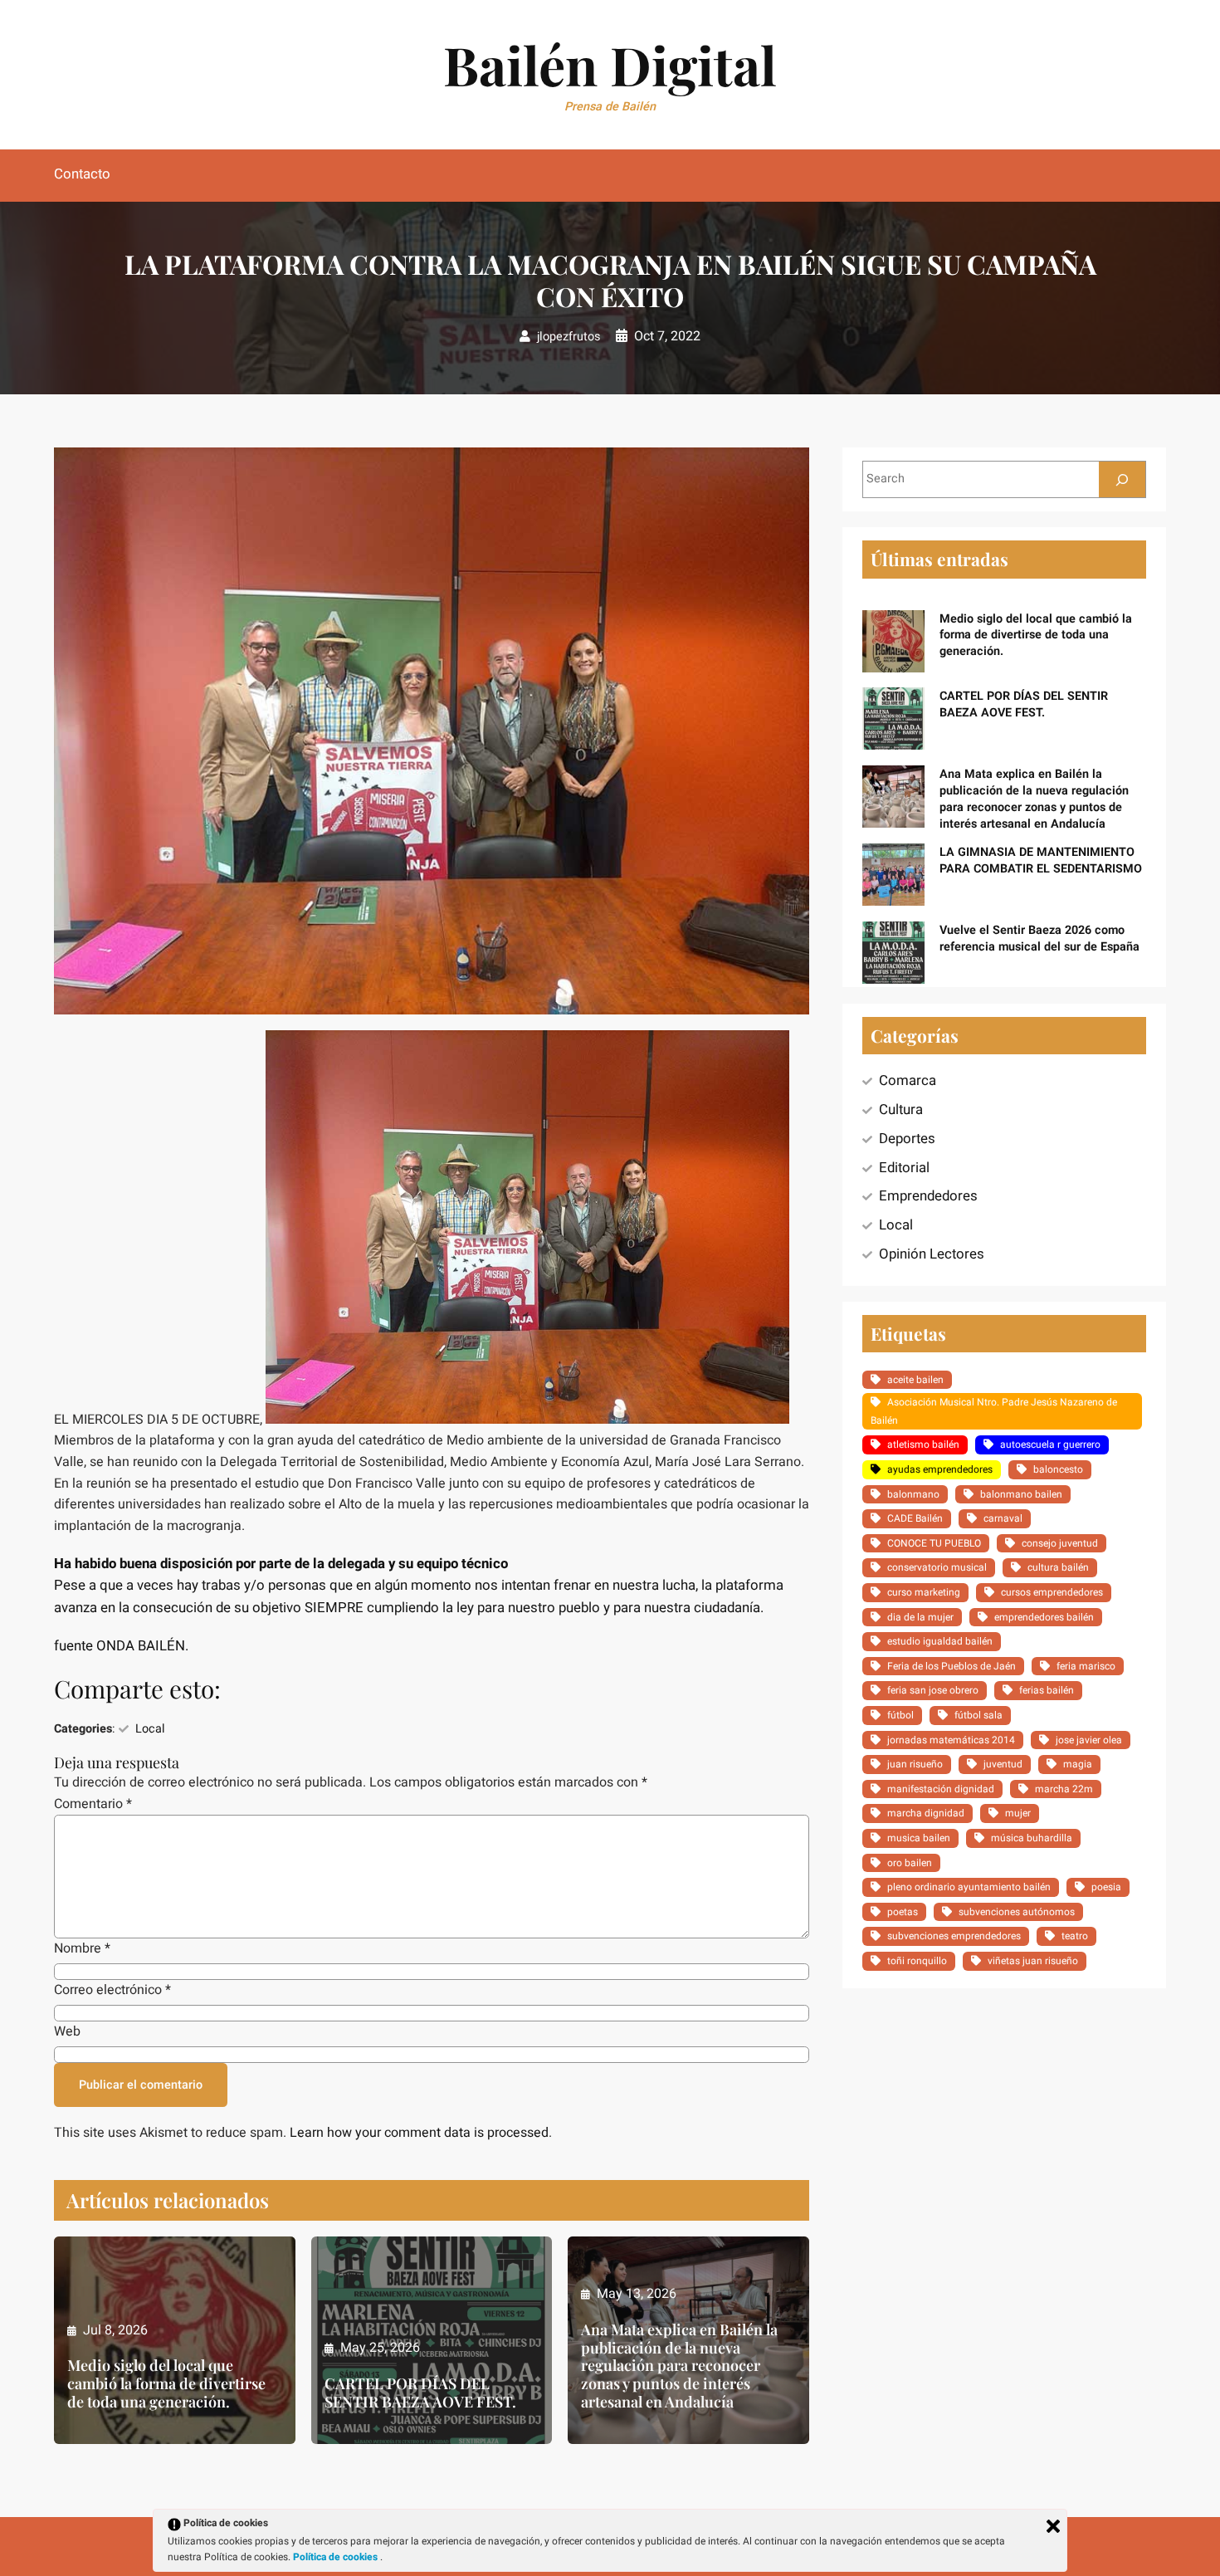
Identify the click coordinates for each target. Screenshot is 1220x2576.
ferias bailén (1047, 1690)
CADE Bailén (915, 1518)
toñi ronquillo (917, 1961)
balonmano (913, 1494)
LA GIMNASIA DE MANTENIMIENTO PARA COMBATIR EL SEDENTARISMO (1041, 860)
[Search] (1122, 479)
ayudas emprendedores (940, 1469)
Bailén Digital (610, 64)
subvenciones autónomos (1017, 1912)
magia (1078, 1764)
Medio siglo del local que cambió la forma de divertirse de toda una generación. (166, 2384)
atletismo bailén (923, 1444)
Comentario (93, 1804)
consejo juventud (1060, 1543)
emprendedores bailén (1044, 1617)
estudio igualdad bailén (940, 1641)
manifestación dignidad (941, 1789)
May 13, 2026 (637, 2294)
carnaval (1003, 1518)
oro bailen (910, 1863)
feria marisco (1086, 1666)
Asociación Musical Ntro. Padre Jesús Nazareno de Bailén (994, 1411)
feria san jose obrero (933, 1690)
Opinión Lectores (932, 1254)
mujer (1018, 1813)
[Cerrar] (1053, 2526)
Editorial (904, 1168)
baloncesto (1058, 1469)
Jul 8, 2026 (115, 2330)
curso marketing (924, 1592)
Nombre (82, 1948)
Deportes (907, 1139)
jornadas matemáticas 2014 (951, 1740)
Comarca (908, 1080)
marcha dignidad (926, 1813)
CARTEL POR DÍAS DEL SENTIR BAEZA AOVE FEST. (420, 2393)
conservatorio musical (937, 1567)
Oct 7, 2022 (667, 336)
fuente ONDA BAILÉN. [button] (121, 1646)
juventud (1003, 1764)
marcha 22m (1064, 1789)
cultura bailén (1058, 1567)
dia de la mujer (920, 1617)
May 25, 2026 (380, 2348)
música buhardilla (1032, 1838)
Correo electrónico (112, 1990)
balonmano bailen (1021, 1494)
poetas (903, 1912)
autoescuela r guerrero (1050, 1444)
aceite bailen (915, 1380)
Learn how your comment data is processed (419, 2133)
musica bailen (919, 1838)
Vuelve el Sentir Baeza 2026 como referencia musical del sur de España (1039, 939)
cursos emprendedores (1052, 1592)
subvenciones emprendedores (954, 1936)
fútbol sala (978, 1715)
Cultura (901, 1110)
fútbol (900, 1715)
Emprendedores (928, 1196)
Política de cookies (337, 2557)
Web (67, 2031)
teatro (1075, 1936)
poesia (1106, 1887)
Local (150, 1729)
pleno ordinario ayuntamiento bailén (969, 1887)
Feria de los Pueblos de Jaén (952, 1666)
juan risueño (915, 1764)
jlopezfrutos (569, 337)
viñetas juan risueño (1033, 1961)
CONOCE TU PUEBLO (934, 1543)
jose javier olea (1089, 1740)
